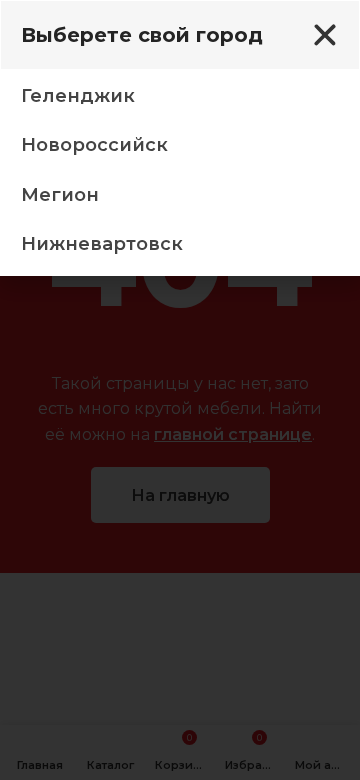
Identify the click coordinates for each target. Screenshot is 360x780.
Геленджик (78, 96)
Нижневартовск (102, 244)
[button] (325, 35)
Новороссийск (94, 145)
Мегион (60, 195)
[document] (180, 390)
